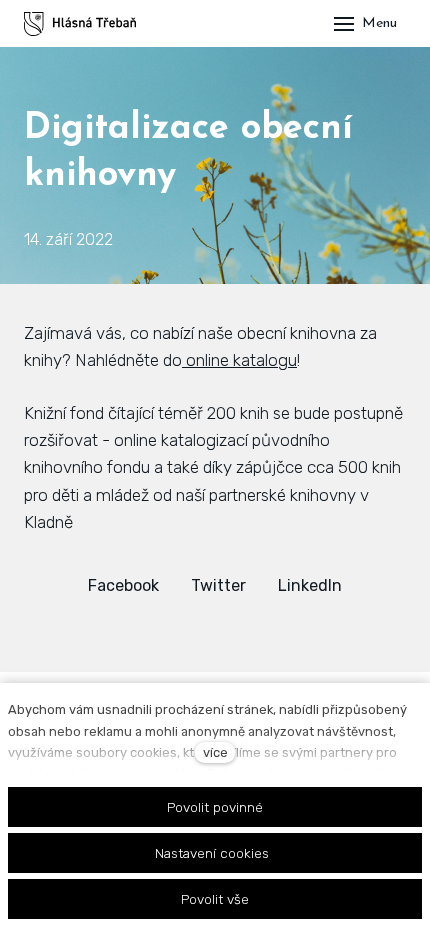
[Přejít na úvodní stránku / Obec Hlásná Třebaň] (80, 24)
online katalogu (239, 360)
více (215, 752)
